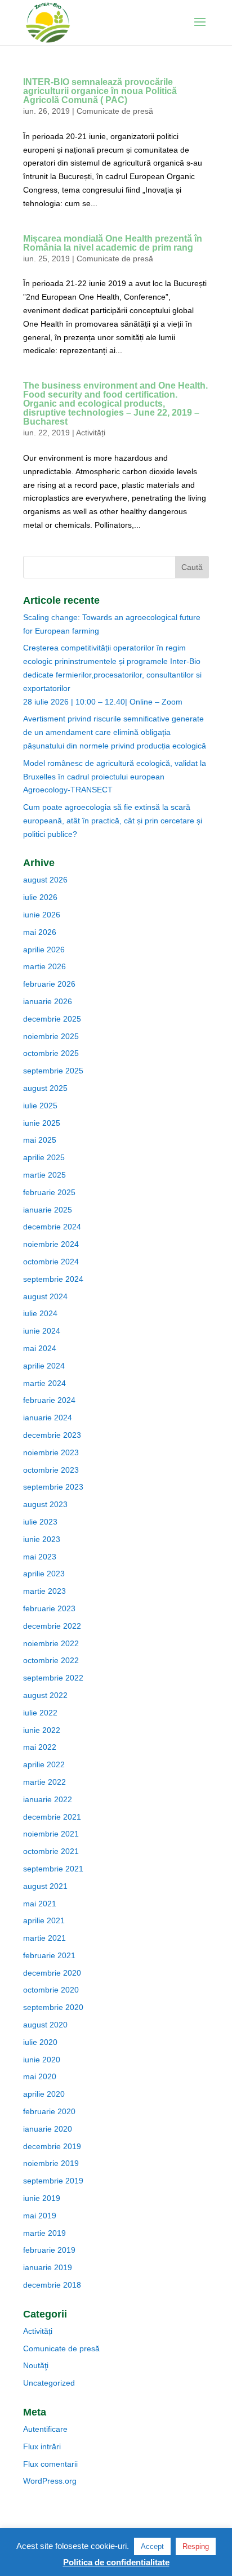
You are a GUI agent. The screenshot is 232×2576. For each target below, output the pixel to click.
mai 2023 (40, 1557)
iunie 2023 (42, 1539)
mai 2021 (40, 1904)
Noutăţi (36, 2365)
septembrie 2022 (53, 1678)
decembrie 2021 (52, 1817)
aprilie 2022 (44, 1764)
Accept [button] (152, 2546)
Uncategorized (49, 2383)
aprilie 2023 (44, 1574)
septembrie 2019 (53, 2181)
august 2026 (45, 880)
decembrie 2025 (52, 1019)
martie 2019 (44, 2233)
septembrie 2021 (53, 1869)
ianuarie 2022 (48, 1799)
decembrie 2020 (52, 1973)
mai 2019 (40, 2216)
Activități (91, 433)
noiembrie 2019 (51, 2163)
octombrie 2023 (51, 1470)
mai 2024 (40, 1348)
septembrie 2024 (53, 1279)
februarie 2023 (49, 1608)
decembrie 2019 (52, 2146)
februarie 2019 (49, 2250)
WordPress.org (50, 2481)
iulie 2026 (40, 897)
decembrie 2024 (52, 1227)
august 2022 (45, 1695)
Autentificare (45, 2429)
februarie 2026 (49, 984)
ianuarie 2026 (48, 1001)
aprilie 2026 (44, 950)
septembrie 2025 (53, 1071)
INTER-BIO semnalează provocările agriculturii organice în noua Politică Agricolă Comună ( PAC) (100, 91)
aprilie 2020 (44, 2094)
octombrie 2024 (51, 1262)
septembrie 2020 (53, 2007)
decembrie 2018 (52, 2285)
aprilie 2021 (44, 1920)
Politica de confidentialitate (116, 2562)
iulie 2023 (40, 1522)
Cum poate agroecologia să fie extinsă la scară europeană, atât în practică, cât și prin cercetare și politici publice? (113, 821)
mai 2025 (40, 1140)
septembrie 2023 (53, 1487)
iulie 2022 (40, 1713)
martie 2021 (44, 1938)
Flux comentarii (50, 2464)
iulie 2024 (40, 1313)
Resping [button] (196, 2546)
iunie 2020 (42, 2060)
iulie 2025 (40, 1106)
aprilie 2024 (44, 1366)
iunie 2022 (42, 1730)
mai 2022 (40, 1747)
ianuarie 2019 (48, 2267)
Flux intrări (42, 2446)
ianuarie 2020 (48, 2129)
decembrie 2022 (52, 1626)
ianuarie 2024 (48, 1418)
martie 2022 (44, 1782)
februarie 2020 (49, 2111)
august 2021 (45, 1886)
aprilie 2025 (44, 1157)
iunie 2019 (42, 2198)
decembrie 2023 (52, 1435)
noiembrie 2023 (51, 1452)
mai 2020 (40, 2076)
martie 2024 (44, 1383)
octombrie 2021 (51, 1851)
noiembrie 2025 (51, 1036)
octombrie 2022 (51, 1660)
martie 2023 (44, 1591)
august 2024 (45, 1296)
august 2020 (45, 2025)
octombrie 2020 (51, 1990)
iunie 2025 (42, 1123)
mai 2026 (40, 932)
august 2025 (45, 1088)
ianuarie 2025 (48, 1210)
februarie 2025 (49, 1192)
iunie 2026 (42, 915)
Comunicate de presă (115, 111)
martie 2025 (44, 1175)
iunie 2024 (42, 1331)
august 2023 (45, 1504)
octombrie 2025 (51, 1053)
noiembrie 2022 (51, 1643)
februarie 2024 (49, 1400)
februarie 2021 (49, 1955)
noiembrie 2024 (51, 1244)
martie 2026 (44, 966)
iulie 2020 (40, 2042)
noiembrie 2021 (51, 1834)
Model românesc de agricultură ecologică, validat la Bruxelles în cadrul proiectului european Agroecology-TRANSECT (115, 777)
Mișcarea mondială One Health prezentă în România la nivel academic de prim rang (113, 243)
